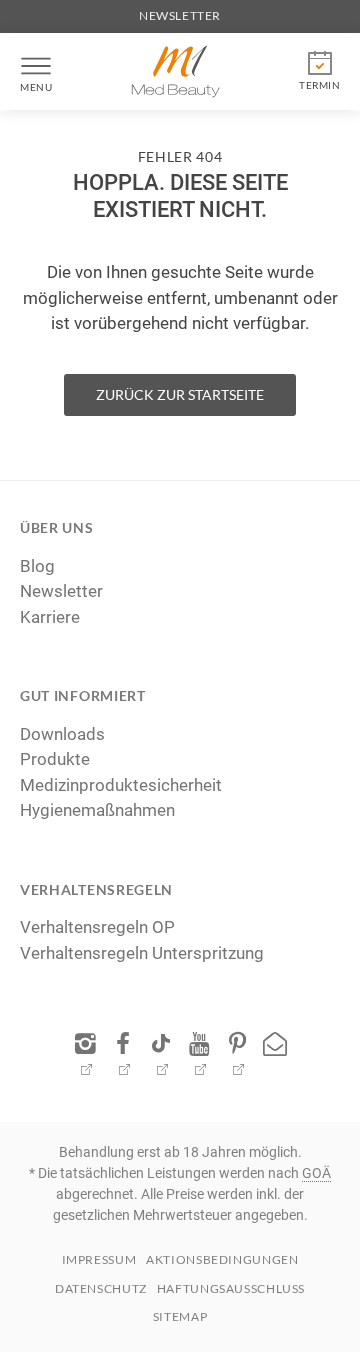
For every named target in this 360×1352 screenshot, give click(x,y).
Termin (319, 85)
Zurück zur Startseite (180, 394)
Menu (36, 87)
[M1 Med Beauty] (176, 71)
